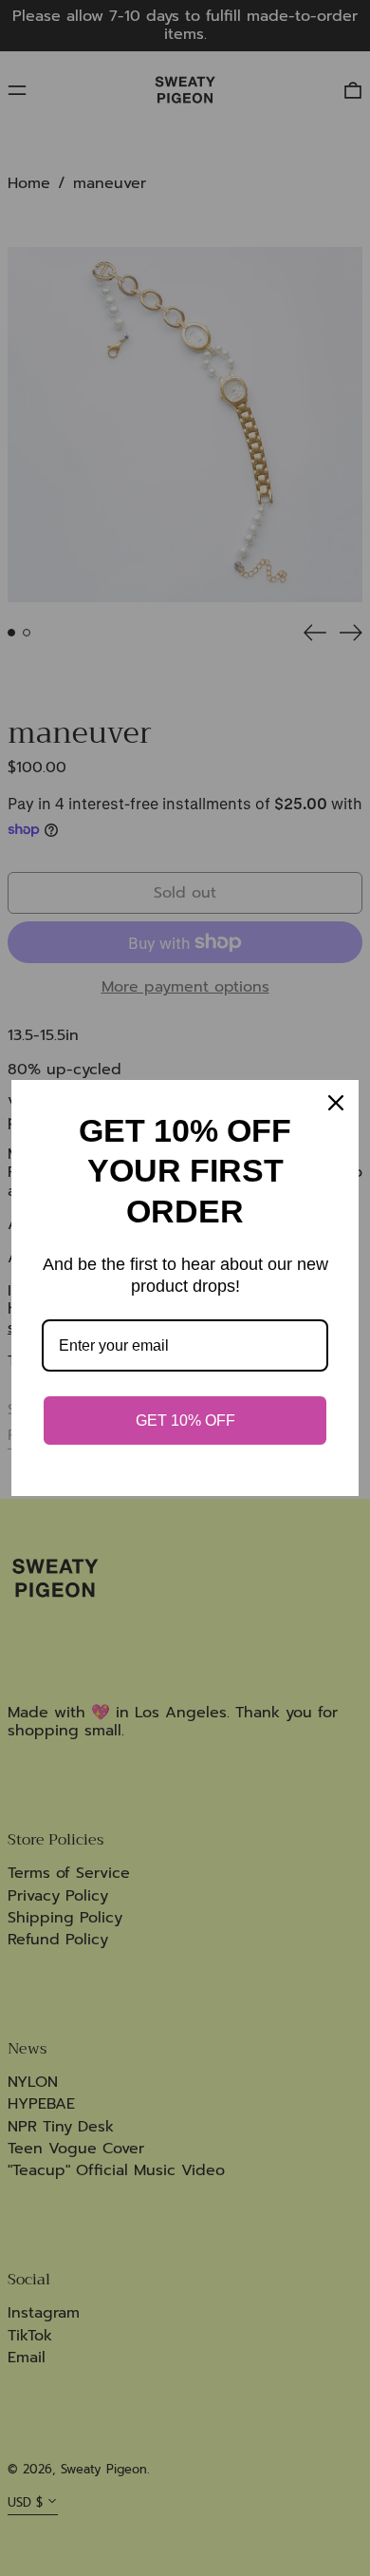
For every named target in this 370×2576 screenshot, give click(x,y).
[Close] (336, 1103)
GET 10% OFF (185, 1421)
